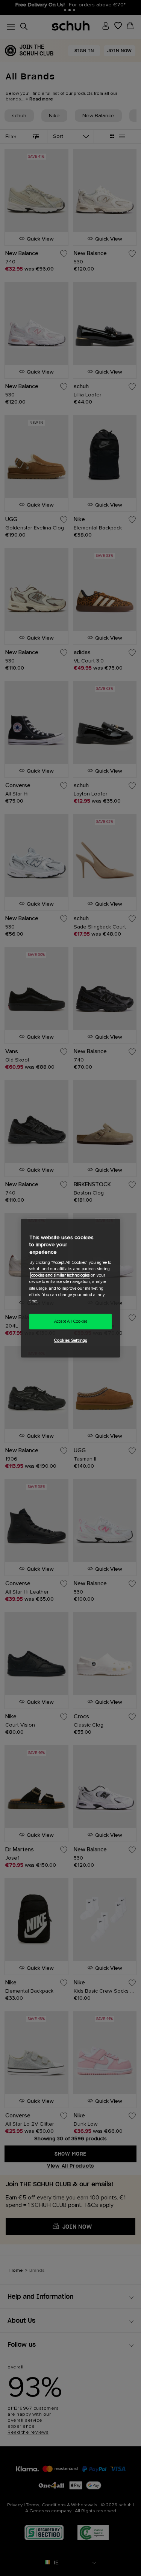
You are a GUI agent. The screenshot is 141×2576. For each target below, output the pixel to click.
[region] (70, 1288)
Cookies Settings (70, 1340)
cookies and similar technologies (60, 1275)
